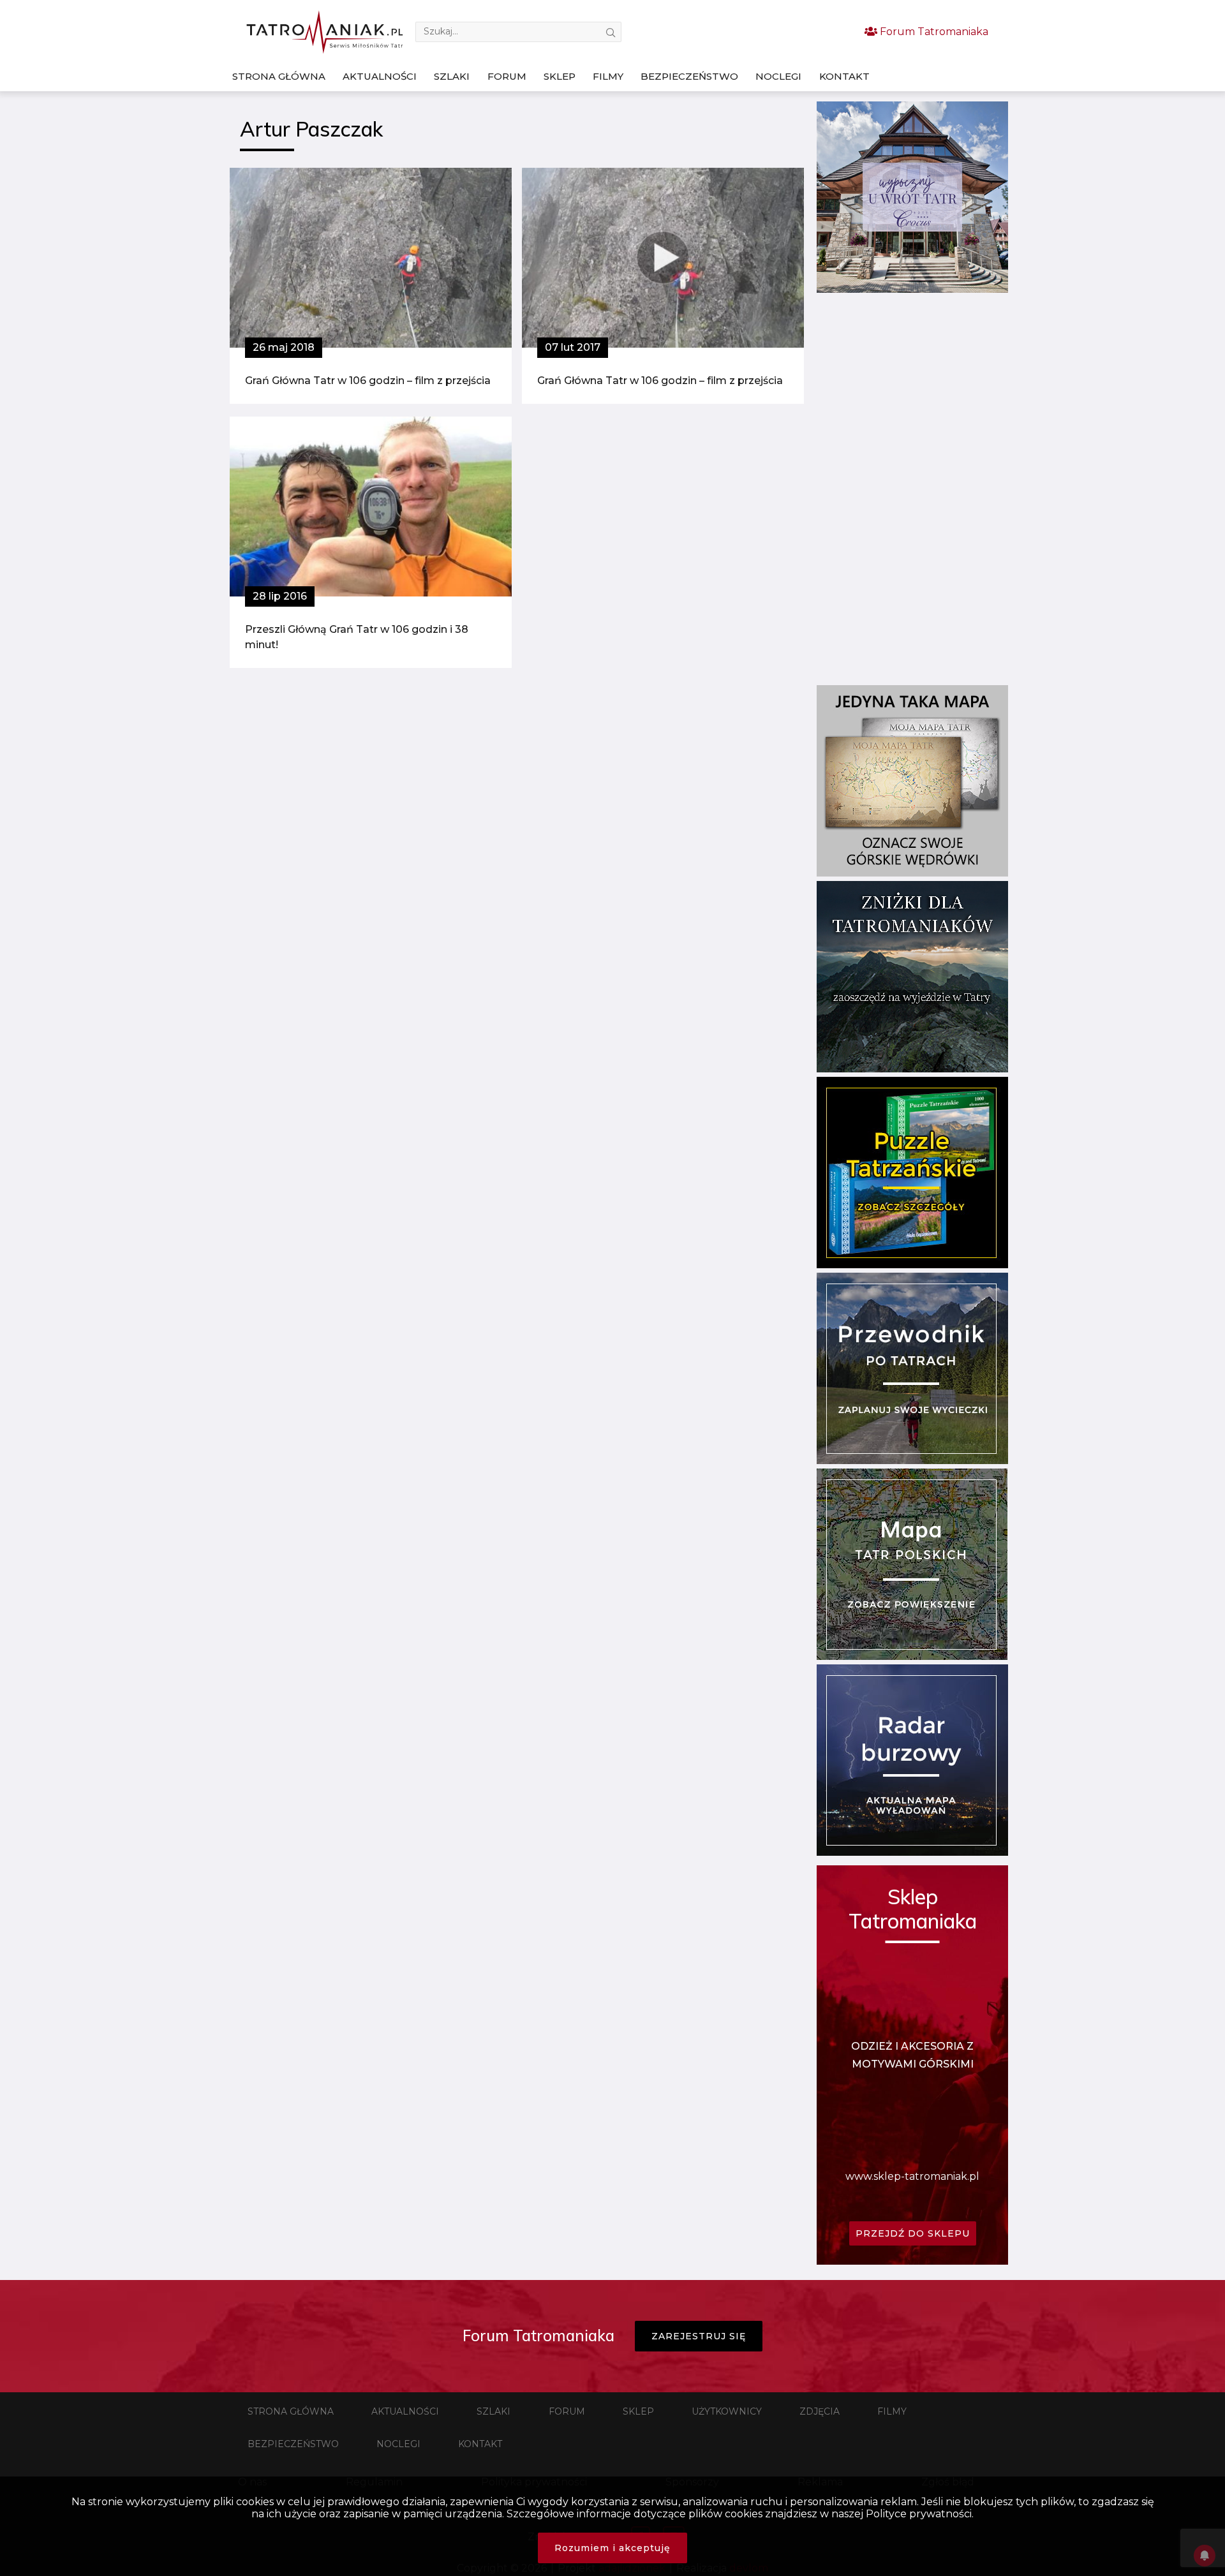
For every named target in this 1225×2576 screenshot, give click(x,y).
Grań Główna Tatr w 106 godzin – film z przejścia (368, 381)
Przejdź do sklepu (913, 2233)
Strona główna (279, 76)
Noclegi (778, 76)
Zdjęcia (820, 2411)
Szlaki (452, 76)
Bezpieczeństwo (689, 76)
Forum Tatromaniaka (933, 32)
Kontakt (844, 76)
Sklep (560, 76)
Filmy (608, 76)
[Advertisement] (912, 489)
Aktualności (380, 76)
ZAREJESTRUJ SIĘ (699, 2336)
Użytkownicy (727, 2411)
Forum (507, 76)
